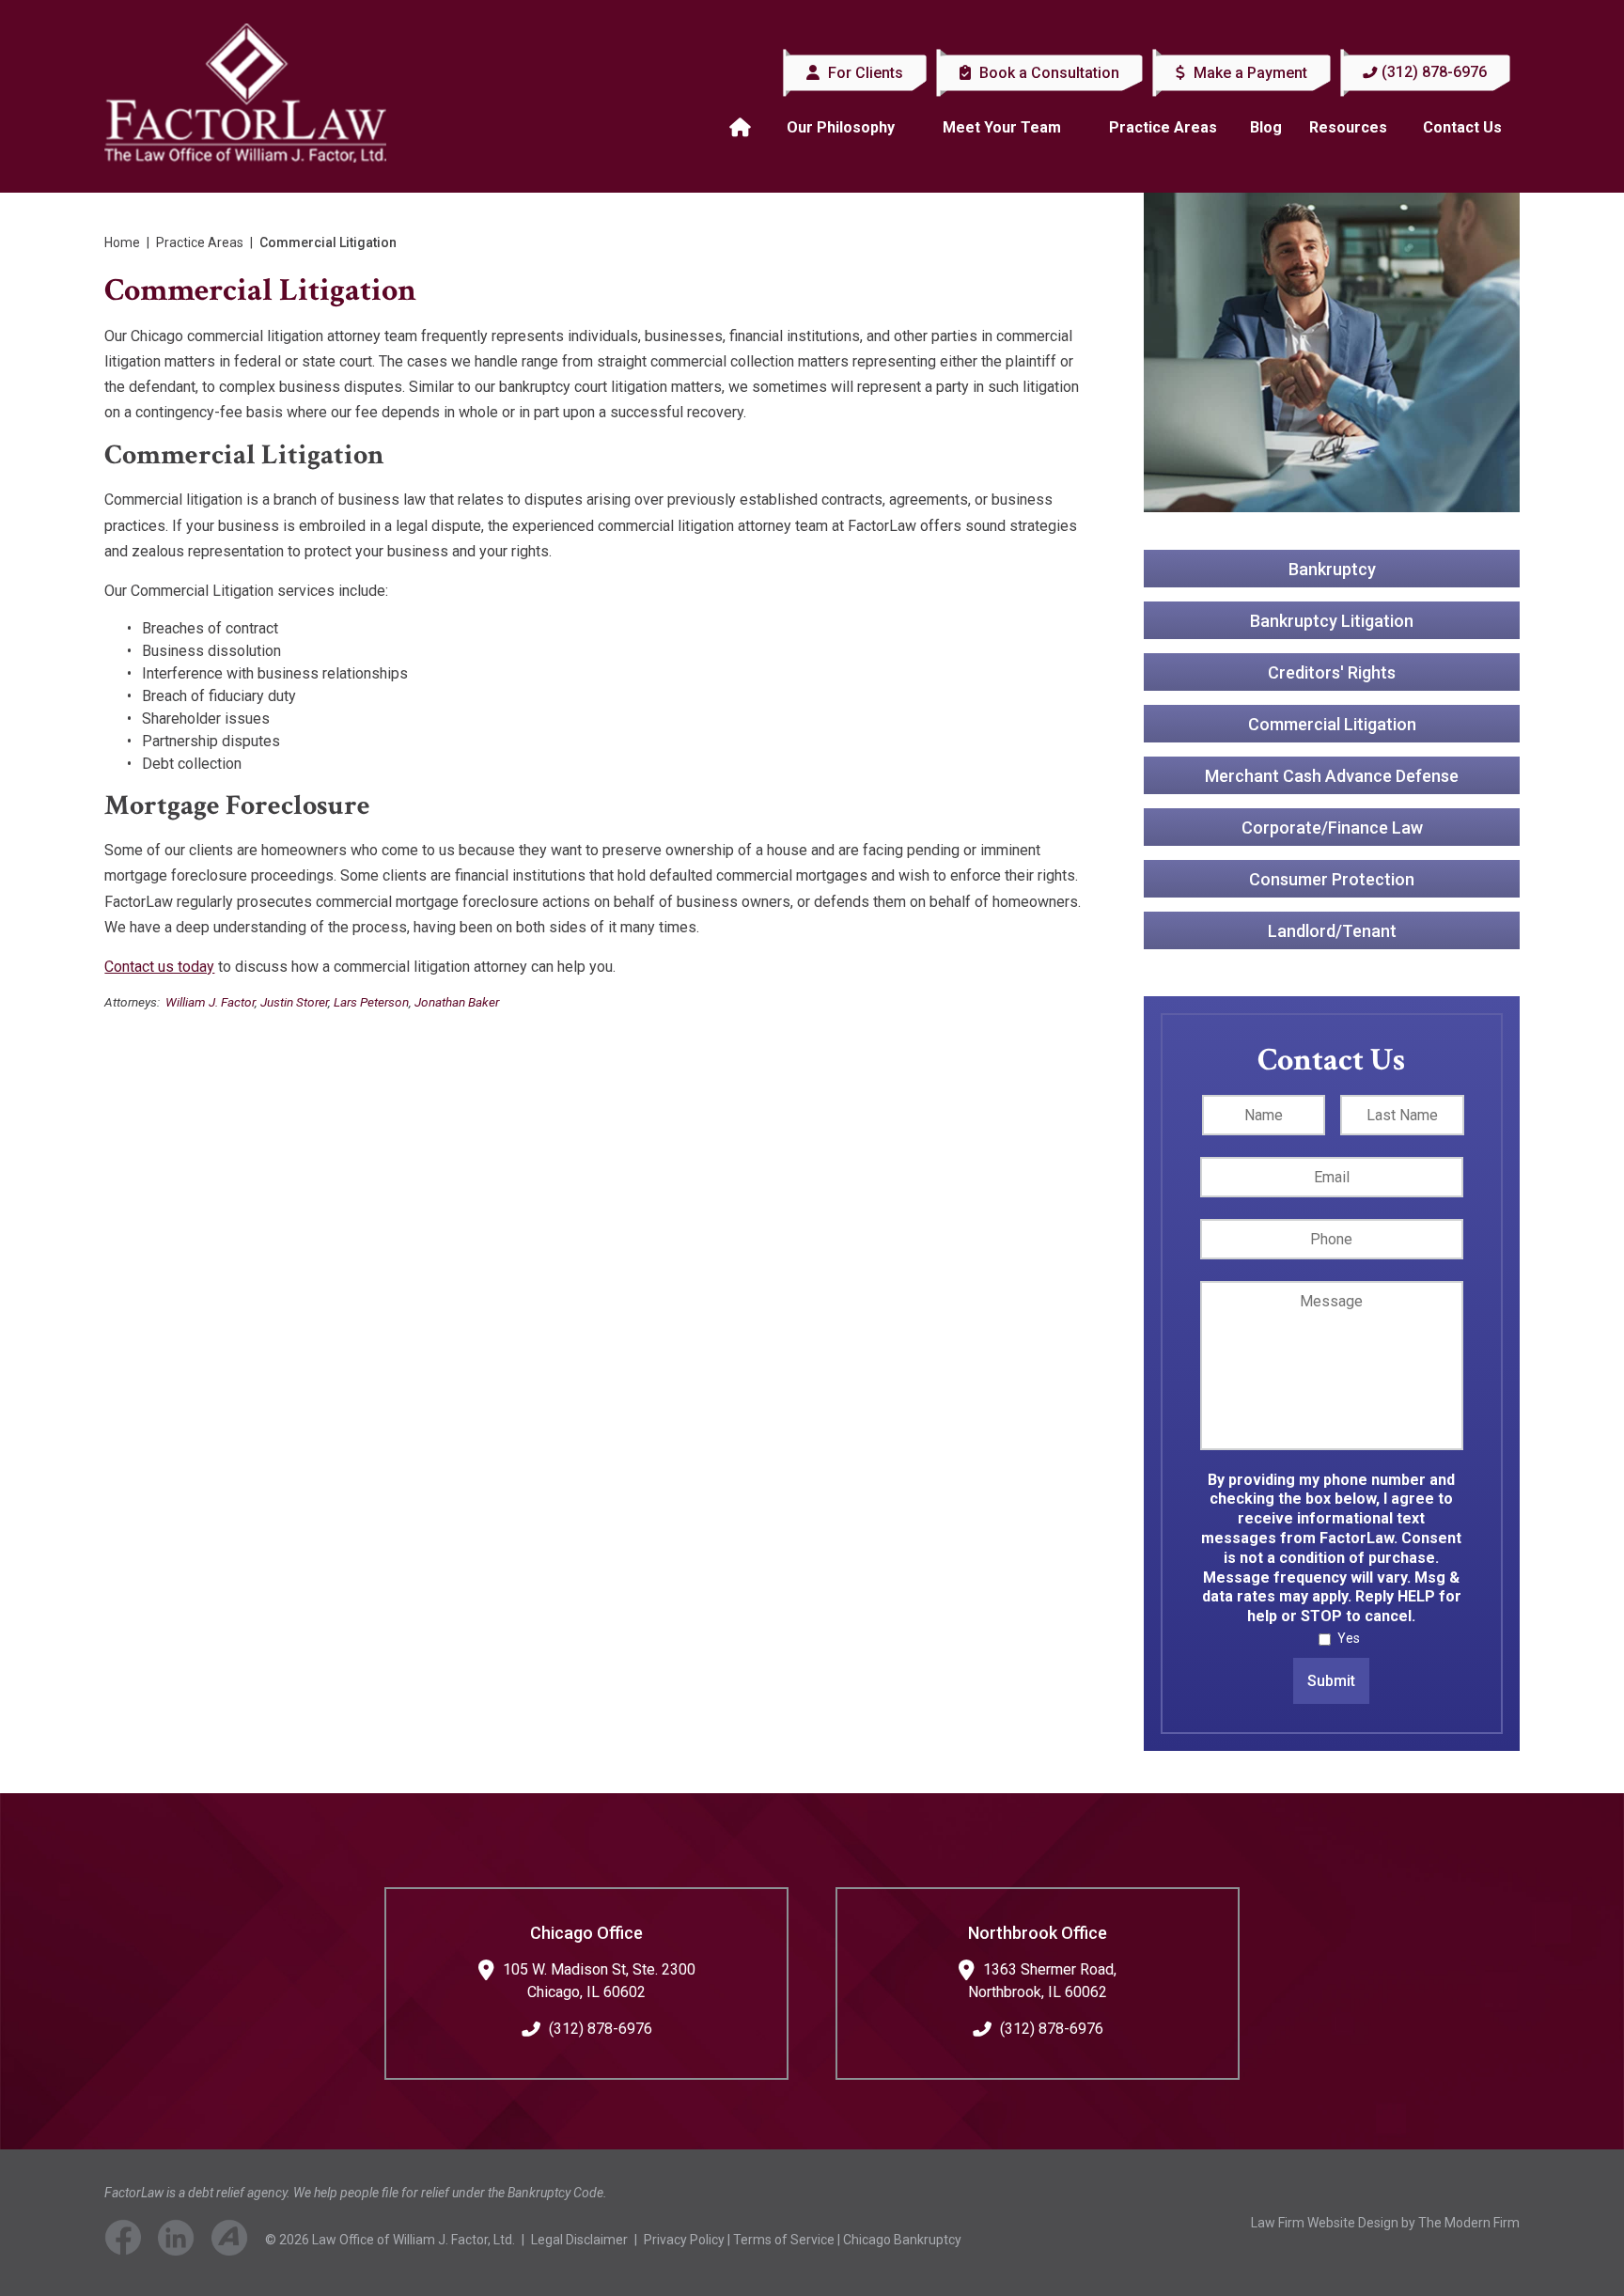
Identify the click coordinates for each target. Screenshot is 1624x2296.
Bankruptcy (1331, 569)
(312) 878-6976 (1434, 72)
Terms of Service (784, 2240)
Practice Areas (1163, 127)
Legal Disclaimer (579, 2240)
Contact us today (159, 967)
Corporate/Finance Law (1331, 828)
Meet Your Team (1002, 127)
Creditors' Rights (1332, 672)
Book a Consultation (1047, 73)
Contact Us (1462, 127)
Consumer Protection (1332, 879)
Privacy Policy (684, 2240)
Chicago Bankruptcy (902, 2240)
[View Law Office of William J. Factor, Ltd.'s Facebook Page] (130, 2241)
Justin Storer (294, 1002)
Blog (1266, 127)
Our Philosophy (841, 127)
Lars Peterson (371, 1002)
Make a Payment (1249, 73)
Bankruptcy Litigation (1332, 621)
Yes (1349, 1638)
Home (742, 128)
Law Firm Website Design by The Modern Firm (1385, 2223)
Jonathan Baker (457, 1002)
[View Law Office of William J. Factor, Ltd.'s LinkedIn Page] (183, 2241)
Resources (1348, 127)
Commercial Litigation (1331, 724)
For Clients (864, 73)
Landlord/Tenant (1331, 931)
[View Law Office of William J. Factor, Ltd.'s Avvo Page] (237, 2241)
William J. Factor (210, 1002)
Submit (1331, 1681)
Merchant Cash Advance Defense (1332, 776)
